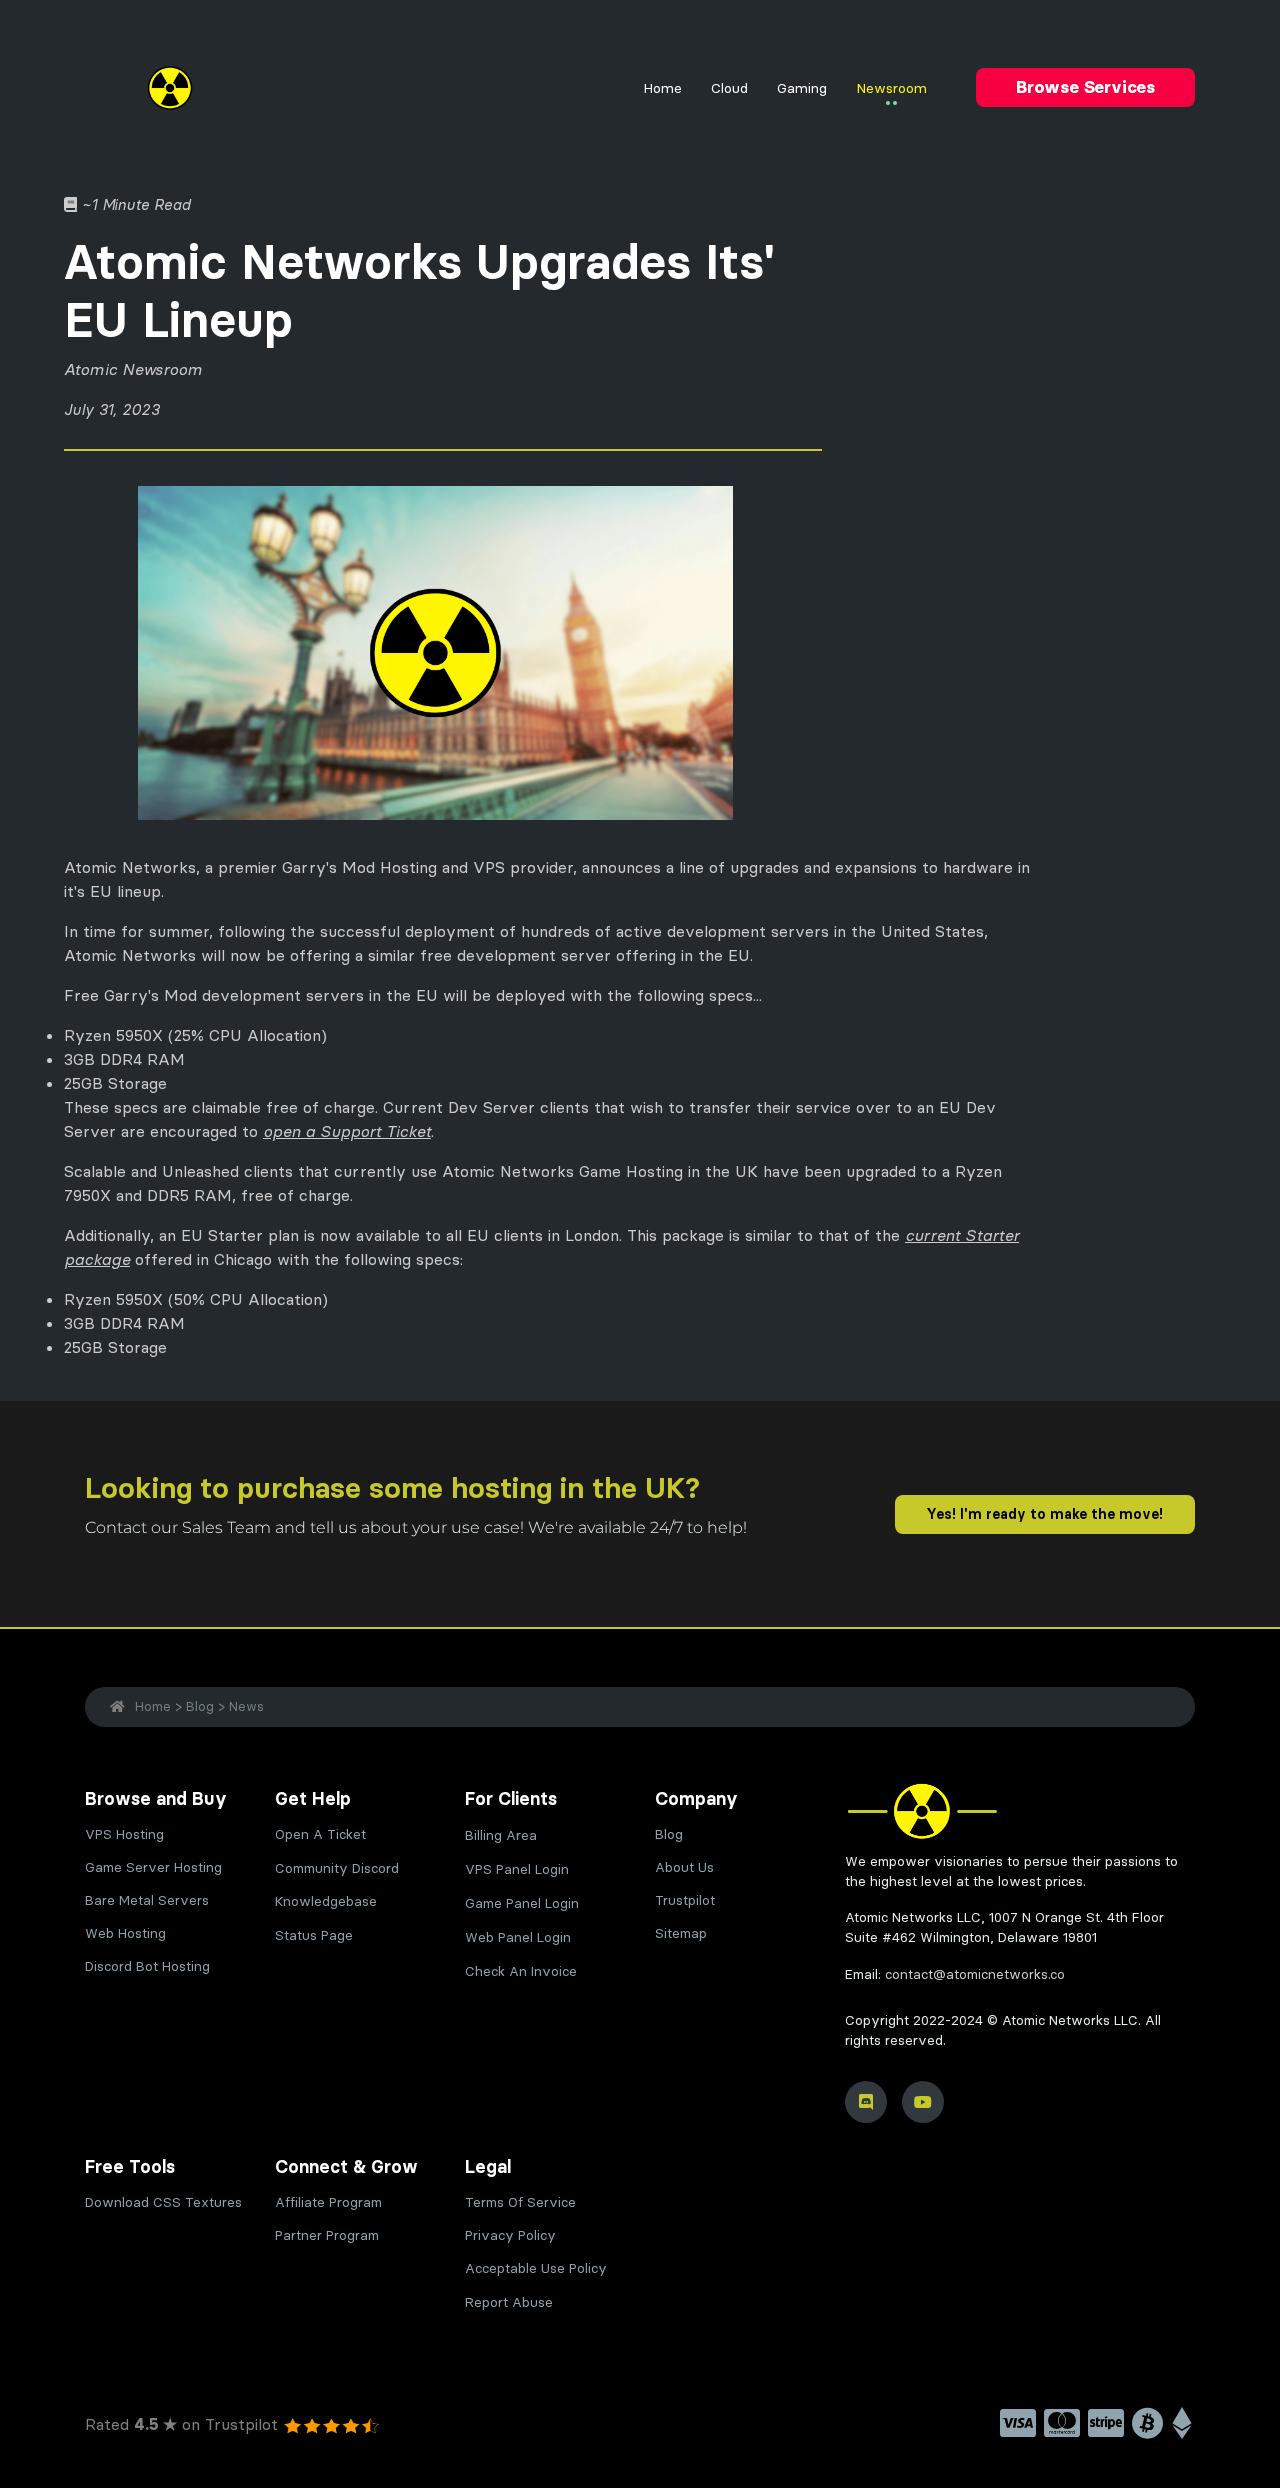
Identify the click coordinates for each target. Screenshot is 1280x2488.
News (246, 1706)
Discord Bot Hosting (147, 1966)
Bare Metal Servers (147, 1900)
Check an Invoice (521, 1971)
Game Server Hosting (153, 1867)
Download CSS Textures (163, 2202)
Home (662, 88)
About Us (684, 1867)
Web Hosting (125, 1933)
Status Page (314, 1935)
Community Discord (337, 1868)
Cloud (729, 88)
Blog (200, 1706)
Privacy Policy (510, 2235)
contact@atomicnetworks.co (975, 1974)
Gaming (802, 88)
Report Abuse (509, 2302)
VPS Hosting (124, 1834)
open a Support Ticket (347, 1131)
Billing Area (501, 1835)
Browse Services (1085, 87)
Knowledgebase (326, 1901)
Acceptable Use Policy (536, 2268)
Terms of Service (520, 2202)
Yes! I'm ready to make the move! (1044, 1514)
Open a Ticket (320, 1834)
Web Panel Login (518, 1937)
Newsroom (891, 88)
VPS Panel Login (517, 1869)
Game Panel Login (522, 1903)
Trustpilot (685, 1900)
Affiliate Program (328, 2202)
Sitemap (681, 1933)
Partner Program (327, 2235)
